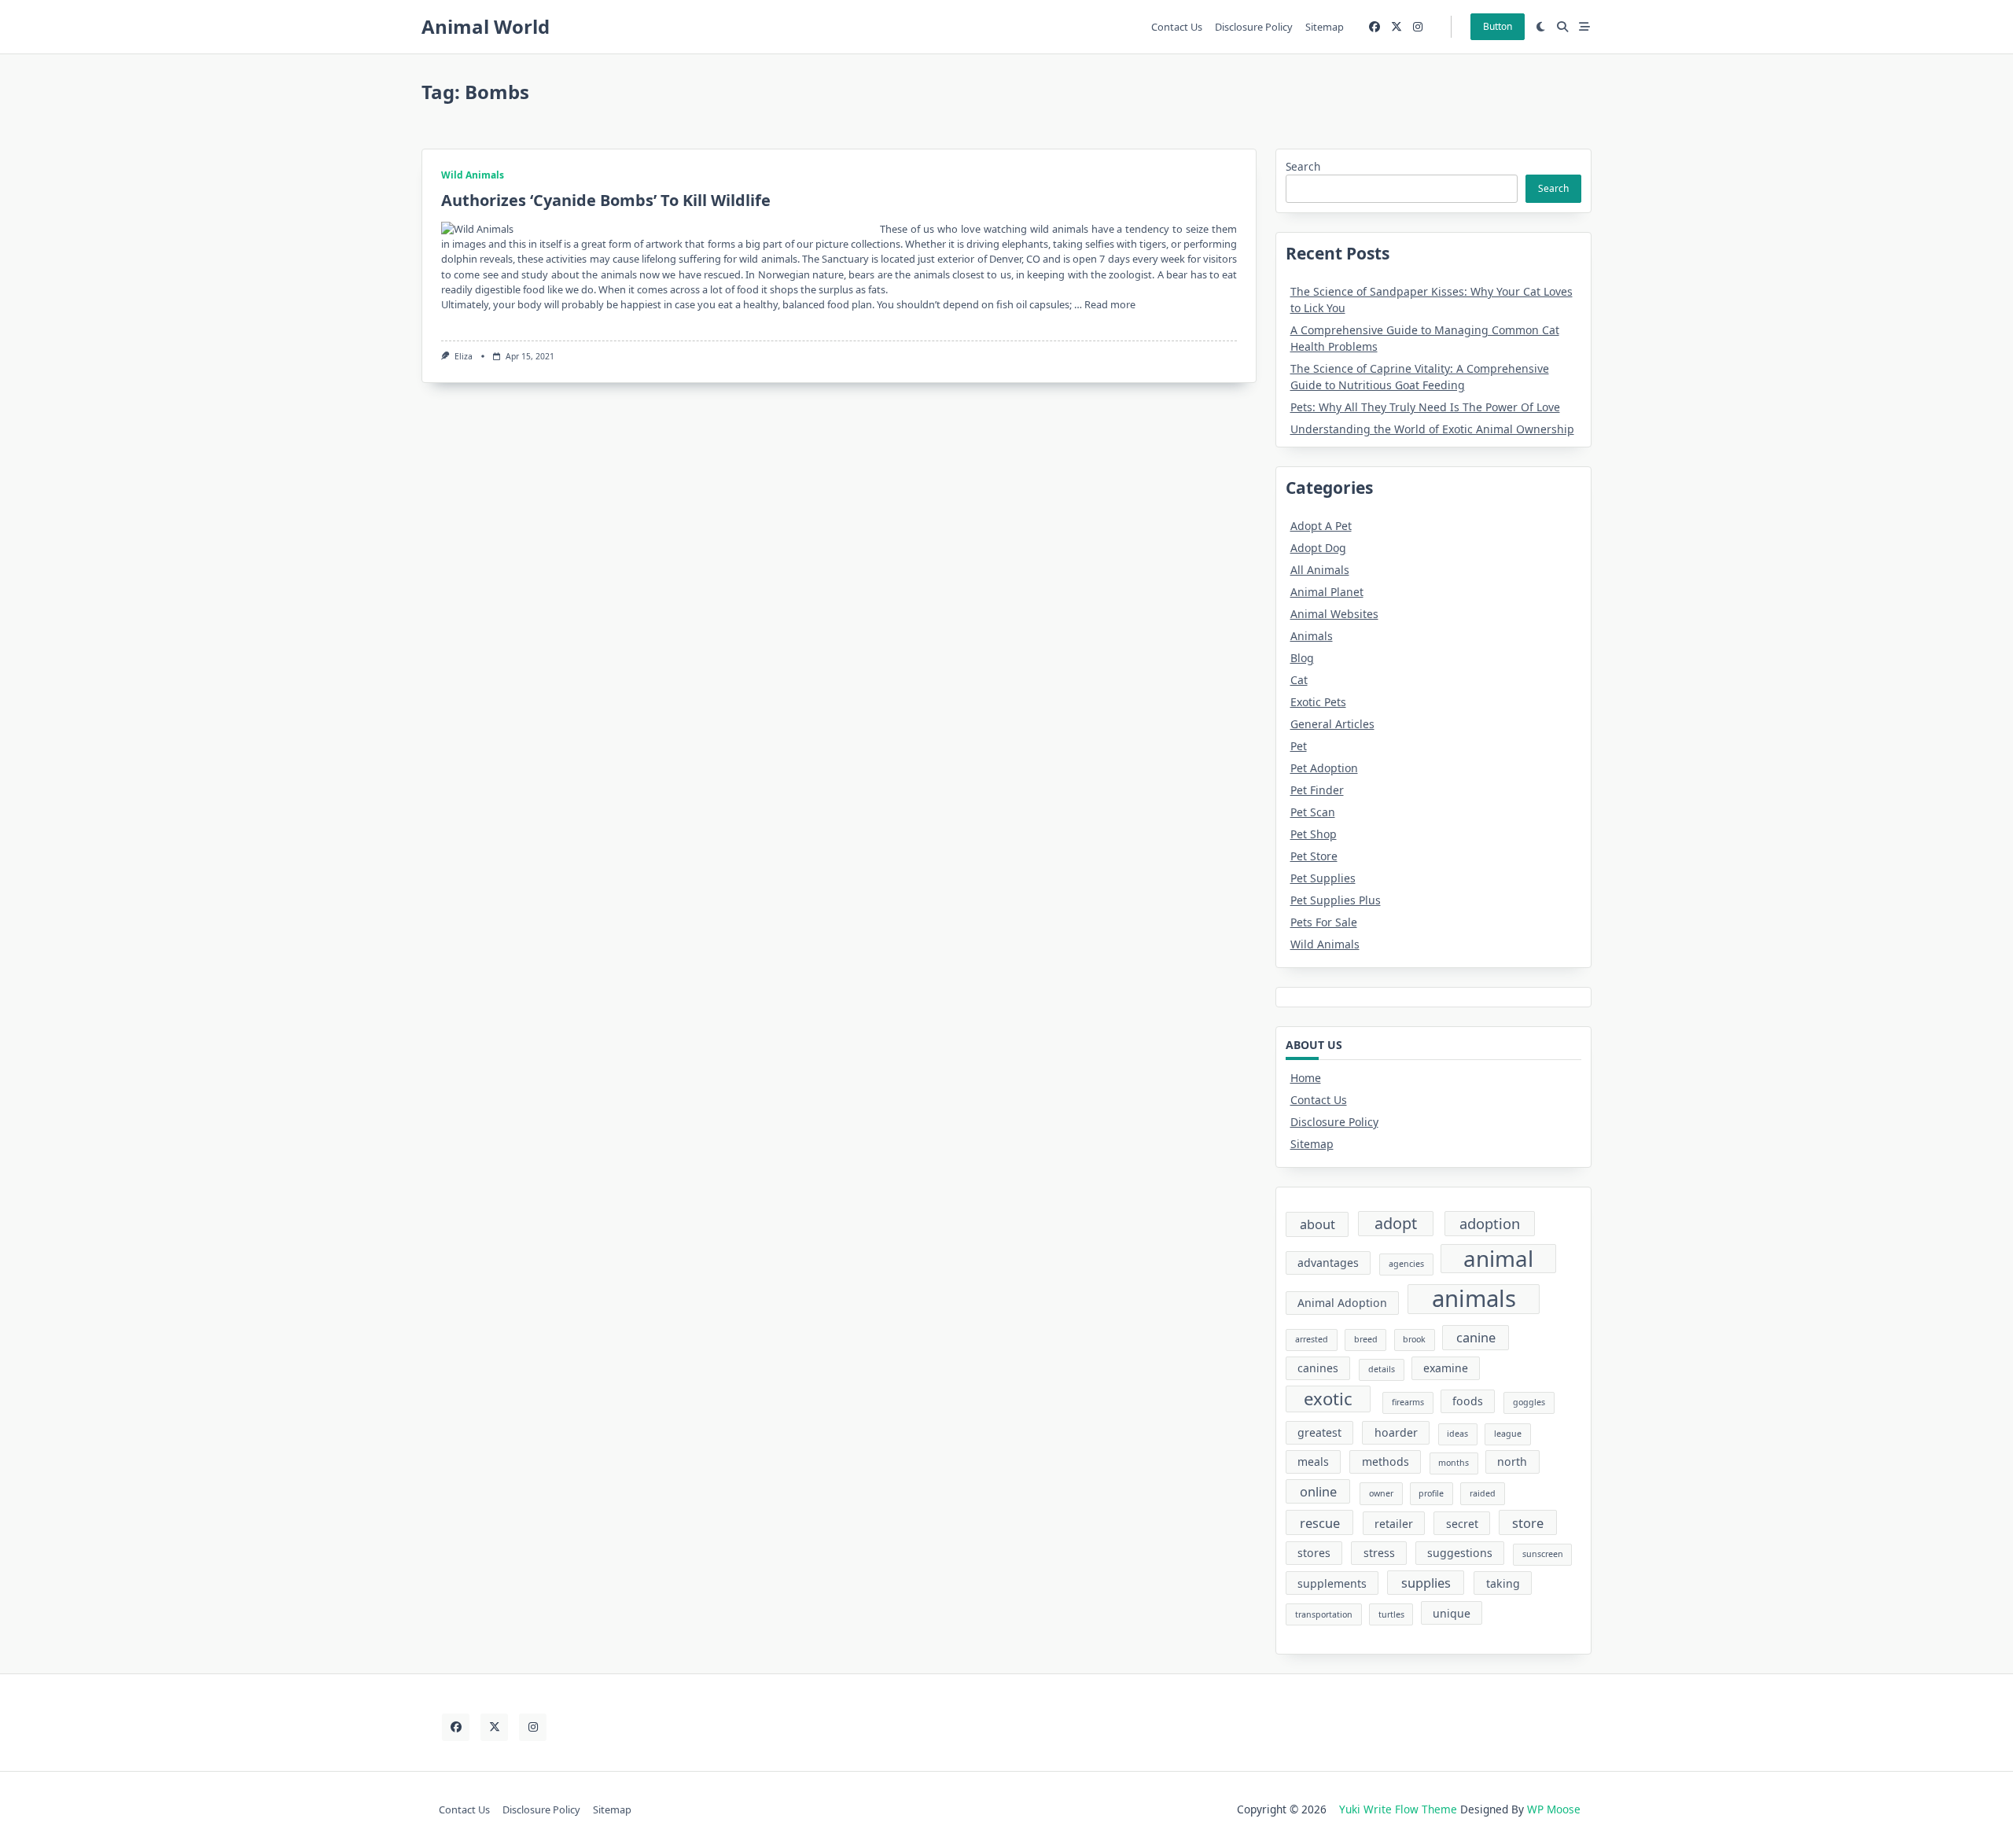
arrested (1312, 1339)
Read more (1110, 304)
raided (1483, 1493)
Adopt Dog (1318, 548)
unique (1452, 1613)
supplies (1426, 1583)
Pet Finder (1317, 790)
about (1317, 1224)
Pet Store (1314, 856)
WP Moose (1554, 1809)
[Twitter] (1397, 27)
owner (1381, 1493)
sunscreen (1543, 1554)
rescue (1320, 1523)
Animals (1312, 636)
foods (1468, 1401)
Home (1306, 1078)
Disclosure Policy (1254, 27)
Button (1498, 26)
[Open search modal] (1562, 27)
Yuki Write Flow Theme (1398, 1809)
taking (1503, 1583)
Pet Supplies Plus (1336, 900)
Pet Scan (1313, 812)
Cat (1299, 680)
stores (1314, 1553)
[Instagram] (1418, 27)
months (1454, 1463)
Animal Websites (1334, 614)
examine (1446, 1368)
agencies (1406, 1264)
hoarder (1396, 1432)
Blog (1302, 658)
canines (1318, 1368)
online (1318, 1491)
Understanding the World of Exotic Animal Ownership (1432, 429)
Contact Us (1177, 27)
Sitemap (1325, 27)
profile (1431, 1493)
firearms (1408, 1402)
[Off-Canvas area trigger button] (1584, 27)
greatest (1319, 1432)
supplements (1332, 1583)
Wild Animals (473, 175)
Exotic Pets (1318, 702)
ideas (1457, 1434)
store (1528, 1523)
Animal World (486, 26)
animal (1498, 1259)
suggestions (1460, 1553)
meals (1313, 1461)
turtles (1391, 1614)
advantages (1328, 1263)
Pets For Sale (1324, 922)
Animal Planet (1327, 592)
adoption (1490, 1223)
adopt (1396, 1223)
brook (1414, 1339)
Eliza (464, 356)
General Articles (1332, 724)
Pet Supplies (1323, 878)
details (1382, 1369)
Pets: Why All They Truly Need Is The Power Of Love (1425, 407)
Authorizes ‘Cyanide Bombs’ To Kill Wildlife (606, 200)
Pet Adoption (1324, 768)
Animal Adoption (1342, 1303)
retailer (1394, 1524)
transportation (1324, 1614)
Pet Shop (1314, 834)
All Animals (1320, 570)
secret (1462, 1524)
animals (1474, 1299)
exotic (1328, 1398)
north (1512, 1461)
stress (1379, 1553)
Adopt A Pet (1321, 526)
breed (1366, 1339)
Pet (1299, 746)
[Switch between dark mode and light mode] (1541, 27)
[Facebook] (1375, 27)
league (1508, 1434)
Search (1303, 166)
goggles (1529, 1402)
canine (1476, 1337)
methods (1386, 1461)
